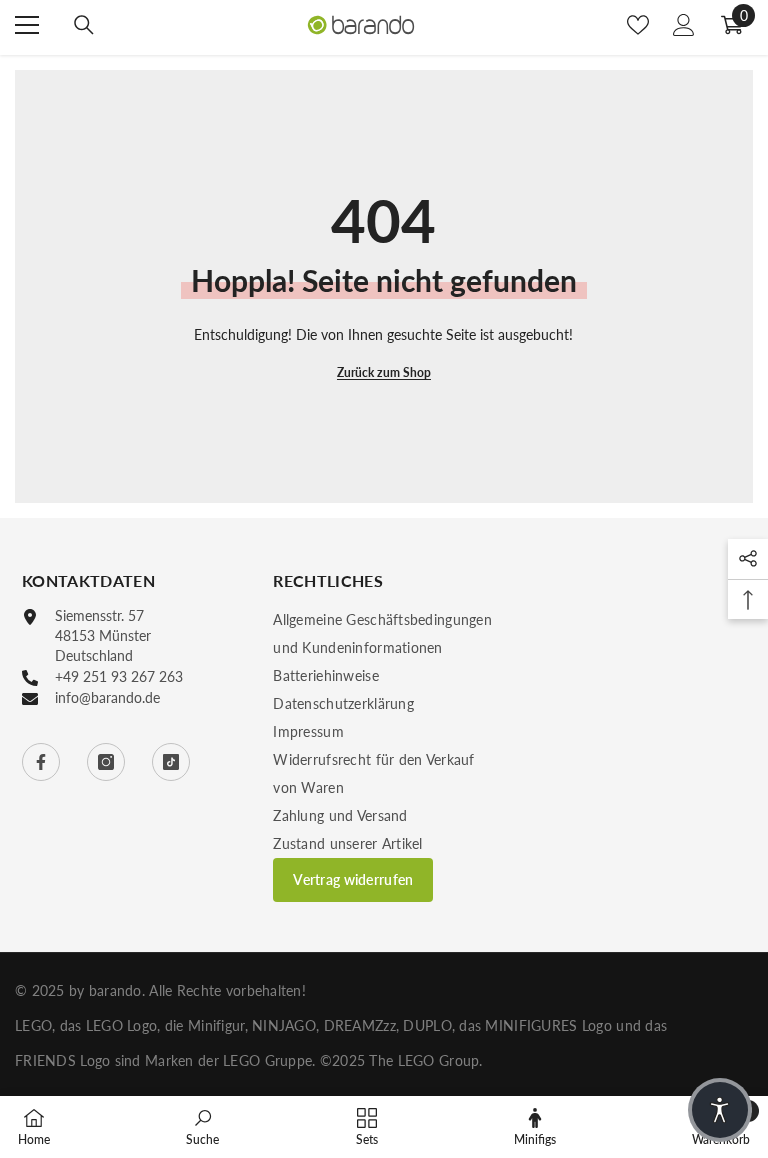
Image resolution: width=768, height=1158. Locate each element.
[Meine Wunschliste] (638, 25)
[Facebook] (41, 762)
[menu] (27, 25)
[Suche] (84, 25)
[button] (720, 1110)
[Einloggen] (684, 25)
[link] (202, 1126)
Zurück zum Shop (384, 372)
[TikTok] (171, 762)
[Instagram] (106, 762)
